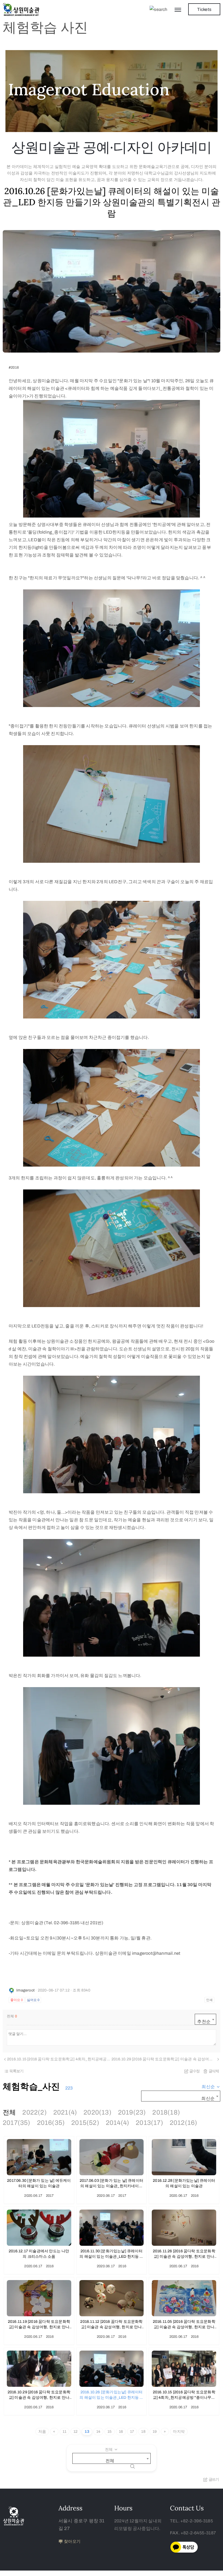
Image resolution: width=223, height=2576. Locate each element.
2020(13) (97, 2112)
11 (64, 2432)
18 (143, 2432)
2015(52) (85, 2123)
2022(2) (34, 2112)
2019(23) (132, 2112)
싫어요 (33, 2000)
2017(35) (17, 2123)
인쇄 (209, 2000)
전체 (9, 2112)
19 (155, 2432)
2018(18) (166, 2112)
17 (132, 2432)
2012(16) (184, 2123)
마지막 (179, 2432)
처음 (42, 2432)
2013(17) (149, 2123)
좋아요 (17, 2000)
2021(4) (65, 2112)
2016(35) (51, 2123)
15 (109, 2432)
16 (121, 2432)
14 (98, 2432)
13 (87, 2432)
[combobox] (205, 2019)
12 (75, 2432)
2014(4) (117, 2123)
